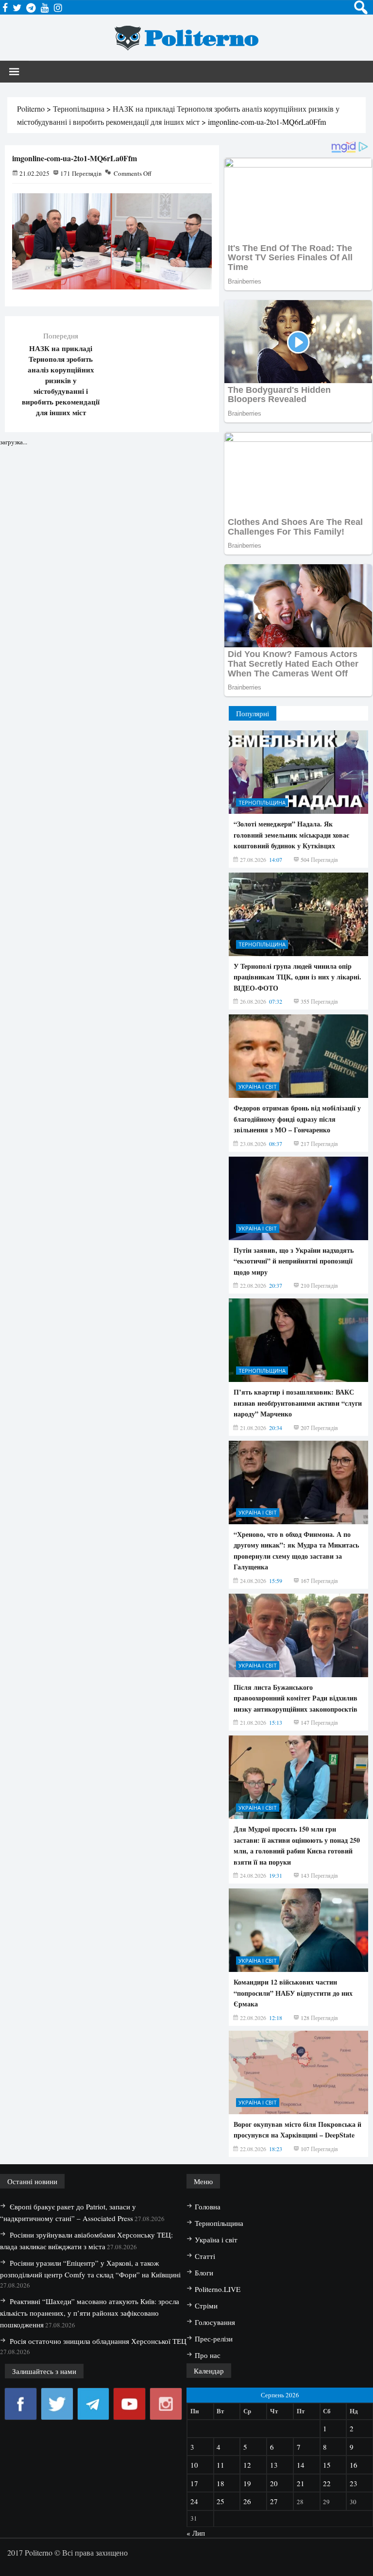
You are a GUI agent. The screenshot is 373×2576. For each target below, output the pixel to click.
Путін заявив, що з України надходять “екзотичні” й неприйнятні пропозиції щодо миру (294, 1261)
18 (220, 2483)
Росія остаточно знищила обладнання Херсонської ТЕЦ (98, 2341)
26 (247, 2501)
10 (194, 2465)
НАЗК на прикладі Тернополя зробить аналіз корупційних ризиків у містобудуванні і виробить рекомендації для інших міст (61, 380)
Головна (208, 2206)
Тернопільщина (262, 802)
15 (327, 2465)
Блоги (204, 2273)
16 (354, 2465)
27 (274, 2501)
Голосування (215, 2322)
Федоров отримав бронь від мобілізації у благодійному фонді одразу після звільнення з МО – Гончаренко (297, 1119)
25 (220, 2501)
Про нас (208, 2355)
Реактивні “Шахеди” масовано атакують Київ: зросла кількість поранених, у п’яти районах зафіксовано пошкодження (90, 2313)
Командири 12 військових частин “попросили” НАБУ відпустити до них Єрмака (293, 1993)
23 (354, 2483)
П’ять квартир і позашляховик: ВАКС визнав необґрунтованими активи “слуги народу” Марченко (298, 1403)
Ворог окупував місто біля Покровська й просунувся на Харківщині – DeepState (297, 2130)
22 (327, 2483)
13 (274, 2465)
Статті (205, 2256)
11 (220, 2465)
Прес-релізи (214, 2339)
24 (194, 2501)
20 (274, 2483)
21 (301, 2483)
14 (301, 2465)
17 (194, 2483)
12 (247, 2465)
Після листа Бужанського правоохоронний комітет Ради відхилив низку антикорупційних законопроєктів (296, 1698)
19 (247, 2483)
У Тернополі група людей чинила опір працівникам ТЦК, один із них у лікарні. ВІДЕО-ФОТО (297, 977)
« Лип (196, 2533)
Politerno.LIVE (218, 2289)
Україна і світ (258, 1086)
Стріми (206, 2306)
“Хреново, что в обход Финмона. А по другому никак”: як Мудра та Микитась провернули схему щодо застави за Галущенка (296, 1550)
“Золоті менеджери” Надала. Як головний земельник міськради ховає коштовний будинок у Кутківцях (291, 835)
